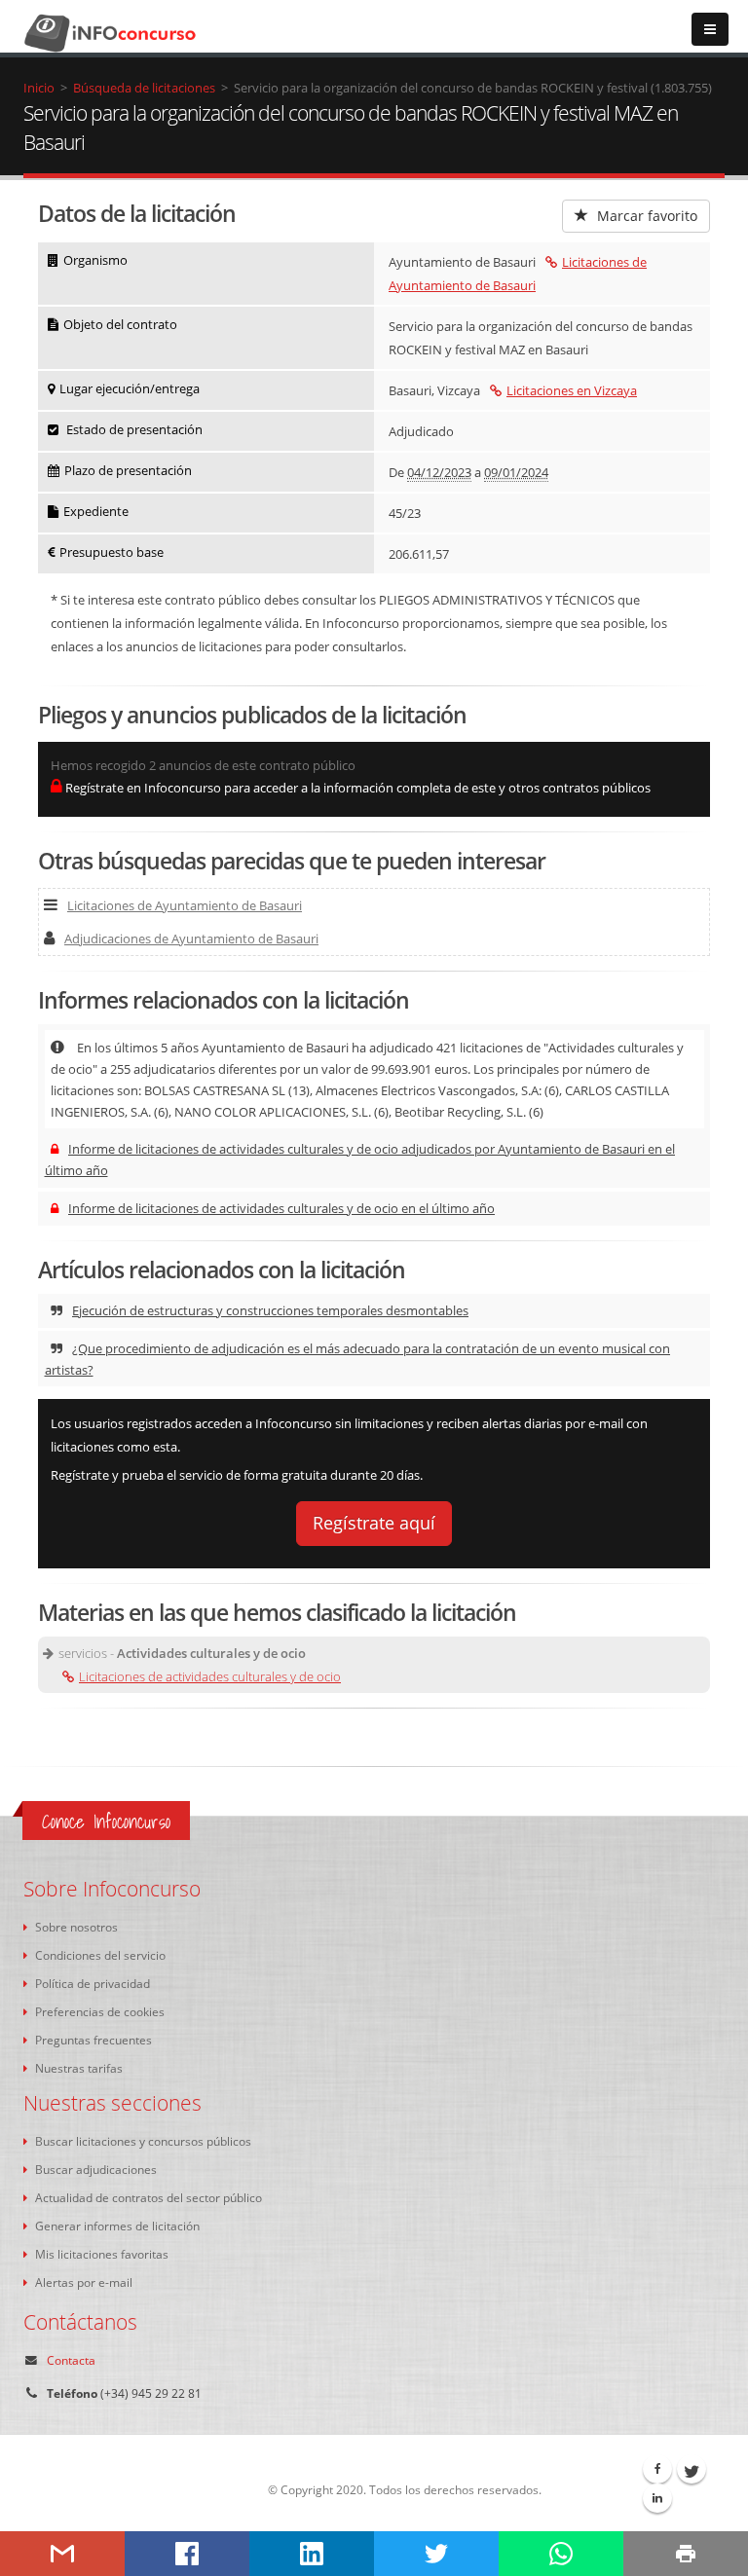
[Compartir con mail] (62, 2554)
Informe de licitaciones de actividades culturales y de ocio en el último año (281, 1208)
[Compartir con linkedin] (312, 2554)
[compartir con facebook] (187, 2554)
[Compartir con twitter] (436, 2554)
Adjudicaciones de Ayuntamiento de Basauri (191, 938)
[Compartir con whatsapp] (561, 2554)
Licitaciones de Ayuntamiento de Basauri (185, 905)
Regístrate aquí (374, 1523)
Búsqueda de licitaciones (144, 88)
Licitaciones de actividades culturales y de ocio (210, 1676)
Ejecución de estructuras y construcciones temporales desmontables (270, 1310)
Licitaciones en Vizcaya (572, 390)
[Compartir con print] (686, 2554)
